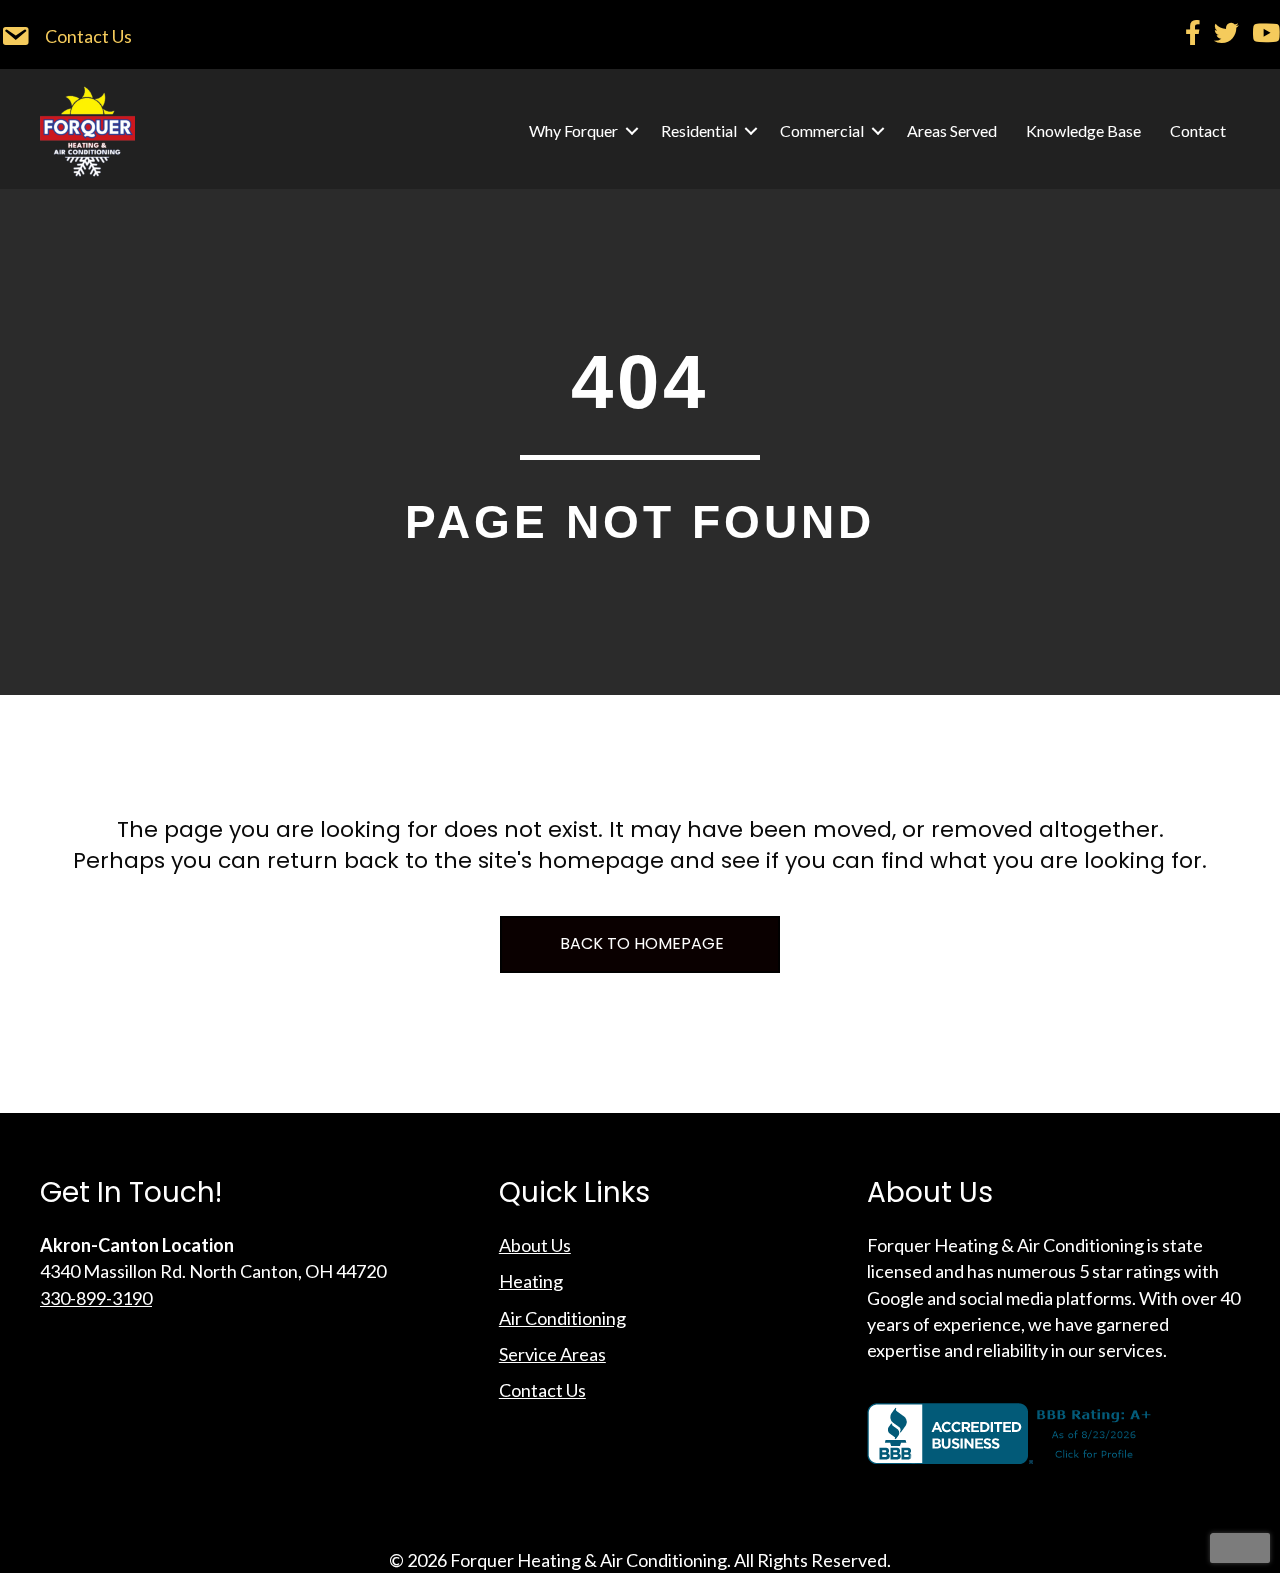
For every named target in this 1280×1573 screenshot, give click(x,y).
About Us (535, 1245)
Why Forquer (573, 130)
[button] (632, 131)
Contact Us (542, 1390)
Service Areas (552, 1354)
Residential (699, 130)
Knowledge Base (1083, 130)
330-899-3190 (96, 1298)
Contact (1198, 130)
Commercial (822, 130)
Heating (531, 1281)
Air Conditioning (562, 1318)
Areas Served (952, 130)
